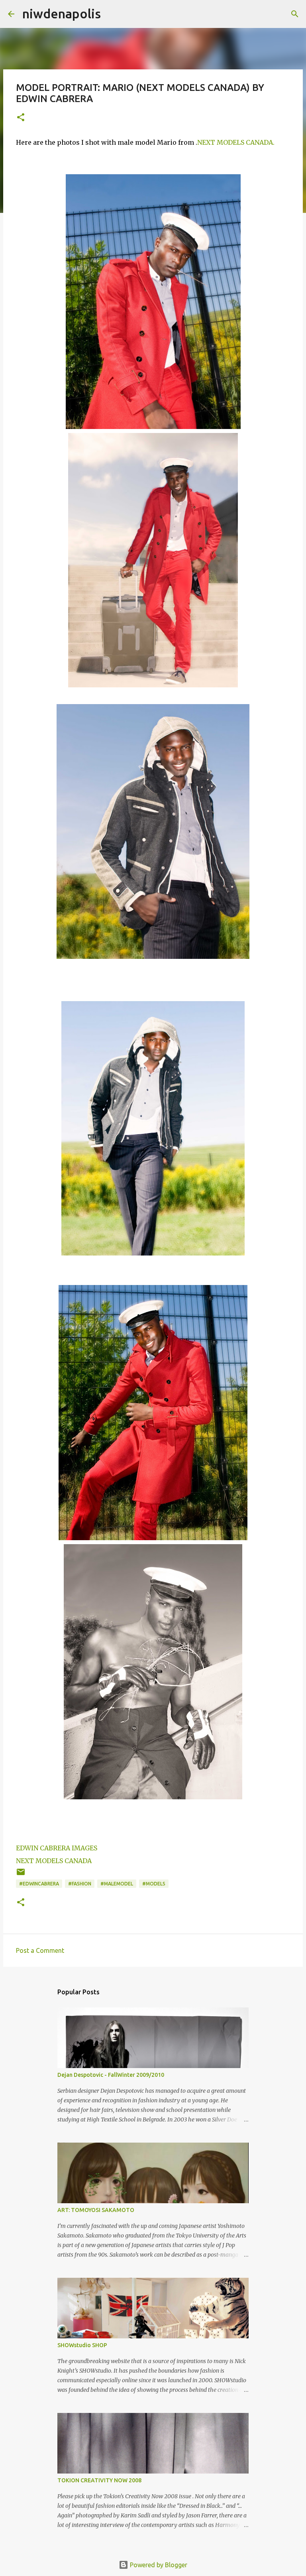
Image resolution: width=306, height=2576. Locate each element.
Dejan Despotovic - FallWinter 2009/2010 (111, 2075)
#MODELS (154, 1884)
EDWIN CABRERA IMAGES (57, 1848)
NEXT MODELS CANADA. (236, 142)
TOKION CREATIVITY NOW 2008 (99, 2480)
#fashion (80, 1884)
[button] (21, 118)
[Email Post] (21, 1875)
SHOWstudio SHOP (82, 2345)
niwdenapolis (62, 14)
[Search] (295, 14)
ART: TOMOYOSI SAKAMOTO (96, 2210)
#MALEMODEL (117, 1884)
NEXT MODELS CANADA (54, 1861)
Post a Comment (40, 1950)
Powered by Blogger (158, 2565)
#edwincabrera (39, 1884)
